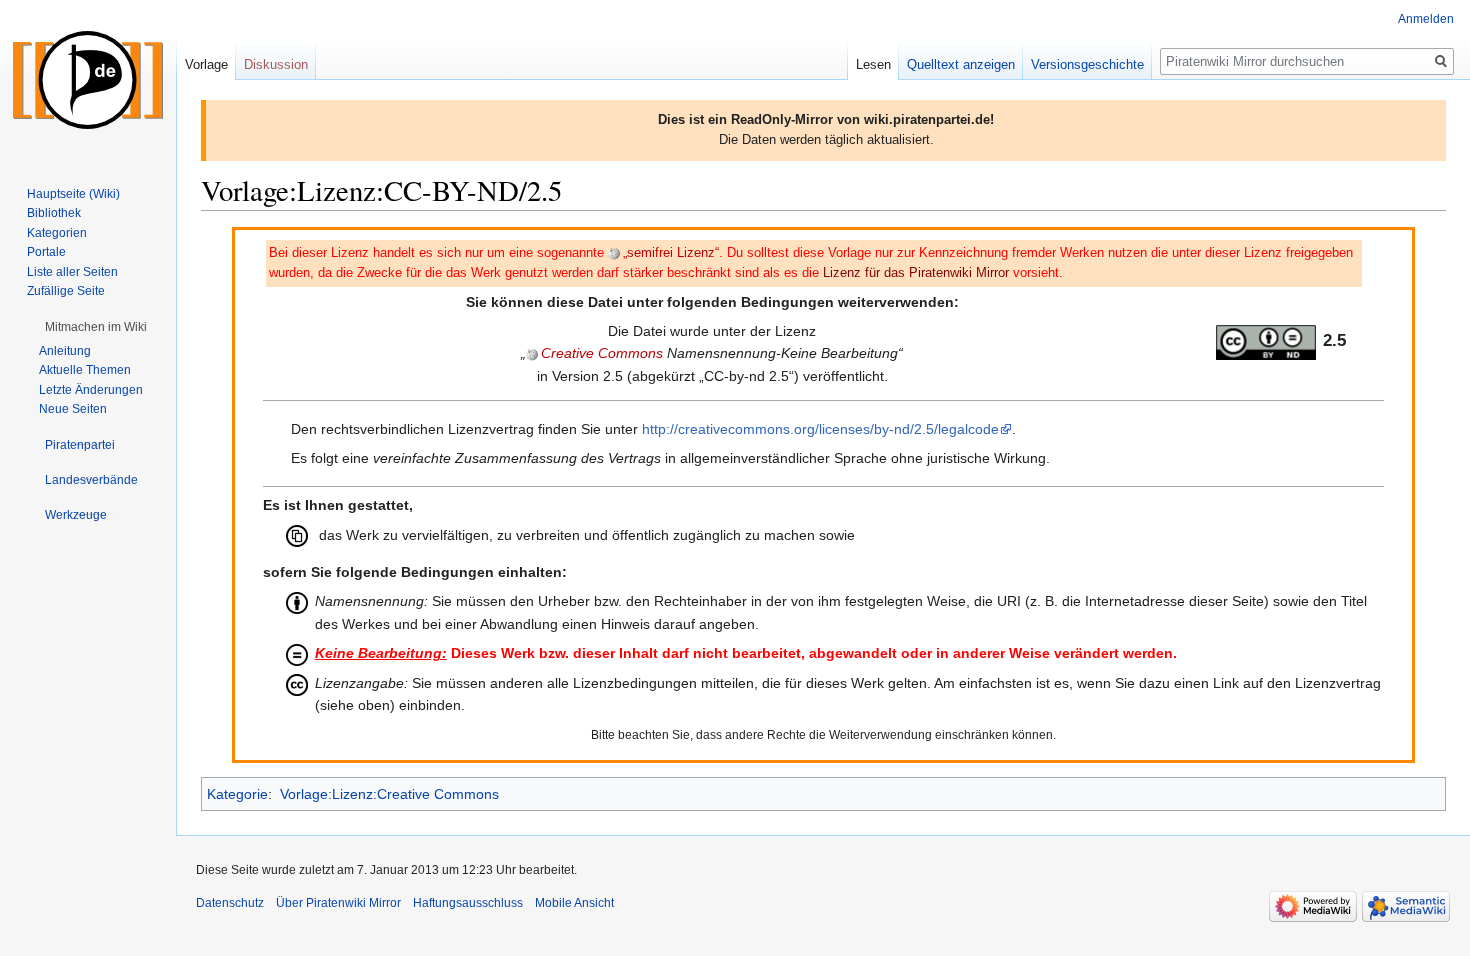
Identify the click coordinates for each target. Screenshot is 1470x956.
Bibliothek (54, 213)
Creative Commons (602, 353)
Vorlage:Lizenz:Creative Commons (389, 794)
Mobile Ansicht (574, 903)
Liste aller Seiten (72, 272)
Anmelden (1426, 19)
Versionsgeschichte (1087, 64)
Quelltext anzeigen (961, 64)
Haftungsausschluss (468, 903)
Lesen (873, 64)
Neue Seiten (73, 409)
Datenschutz (230, 903)
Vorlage (206, 64)
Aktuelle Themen (85, 370)
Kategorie (237, 794)
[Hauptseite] (88, 80)
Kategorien (57, 233)
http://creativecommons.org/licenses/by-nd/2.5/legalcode (820, 429)
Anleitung (65, 351)
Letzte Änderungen (91, 390)
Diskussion (276, 64)
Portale (46, 252)
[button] (96, 327)
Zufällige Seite (66, 291)
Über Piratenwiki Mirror (338, 903)
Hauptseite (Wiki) (73, 194)
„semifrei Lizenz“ (671, 253)
